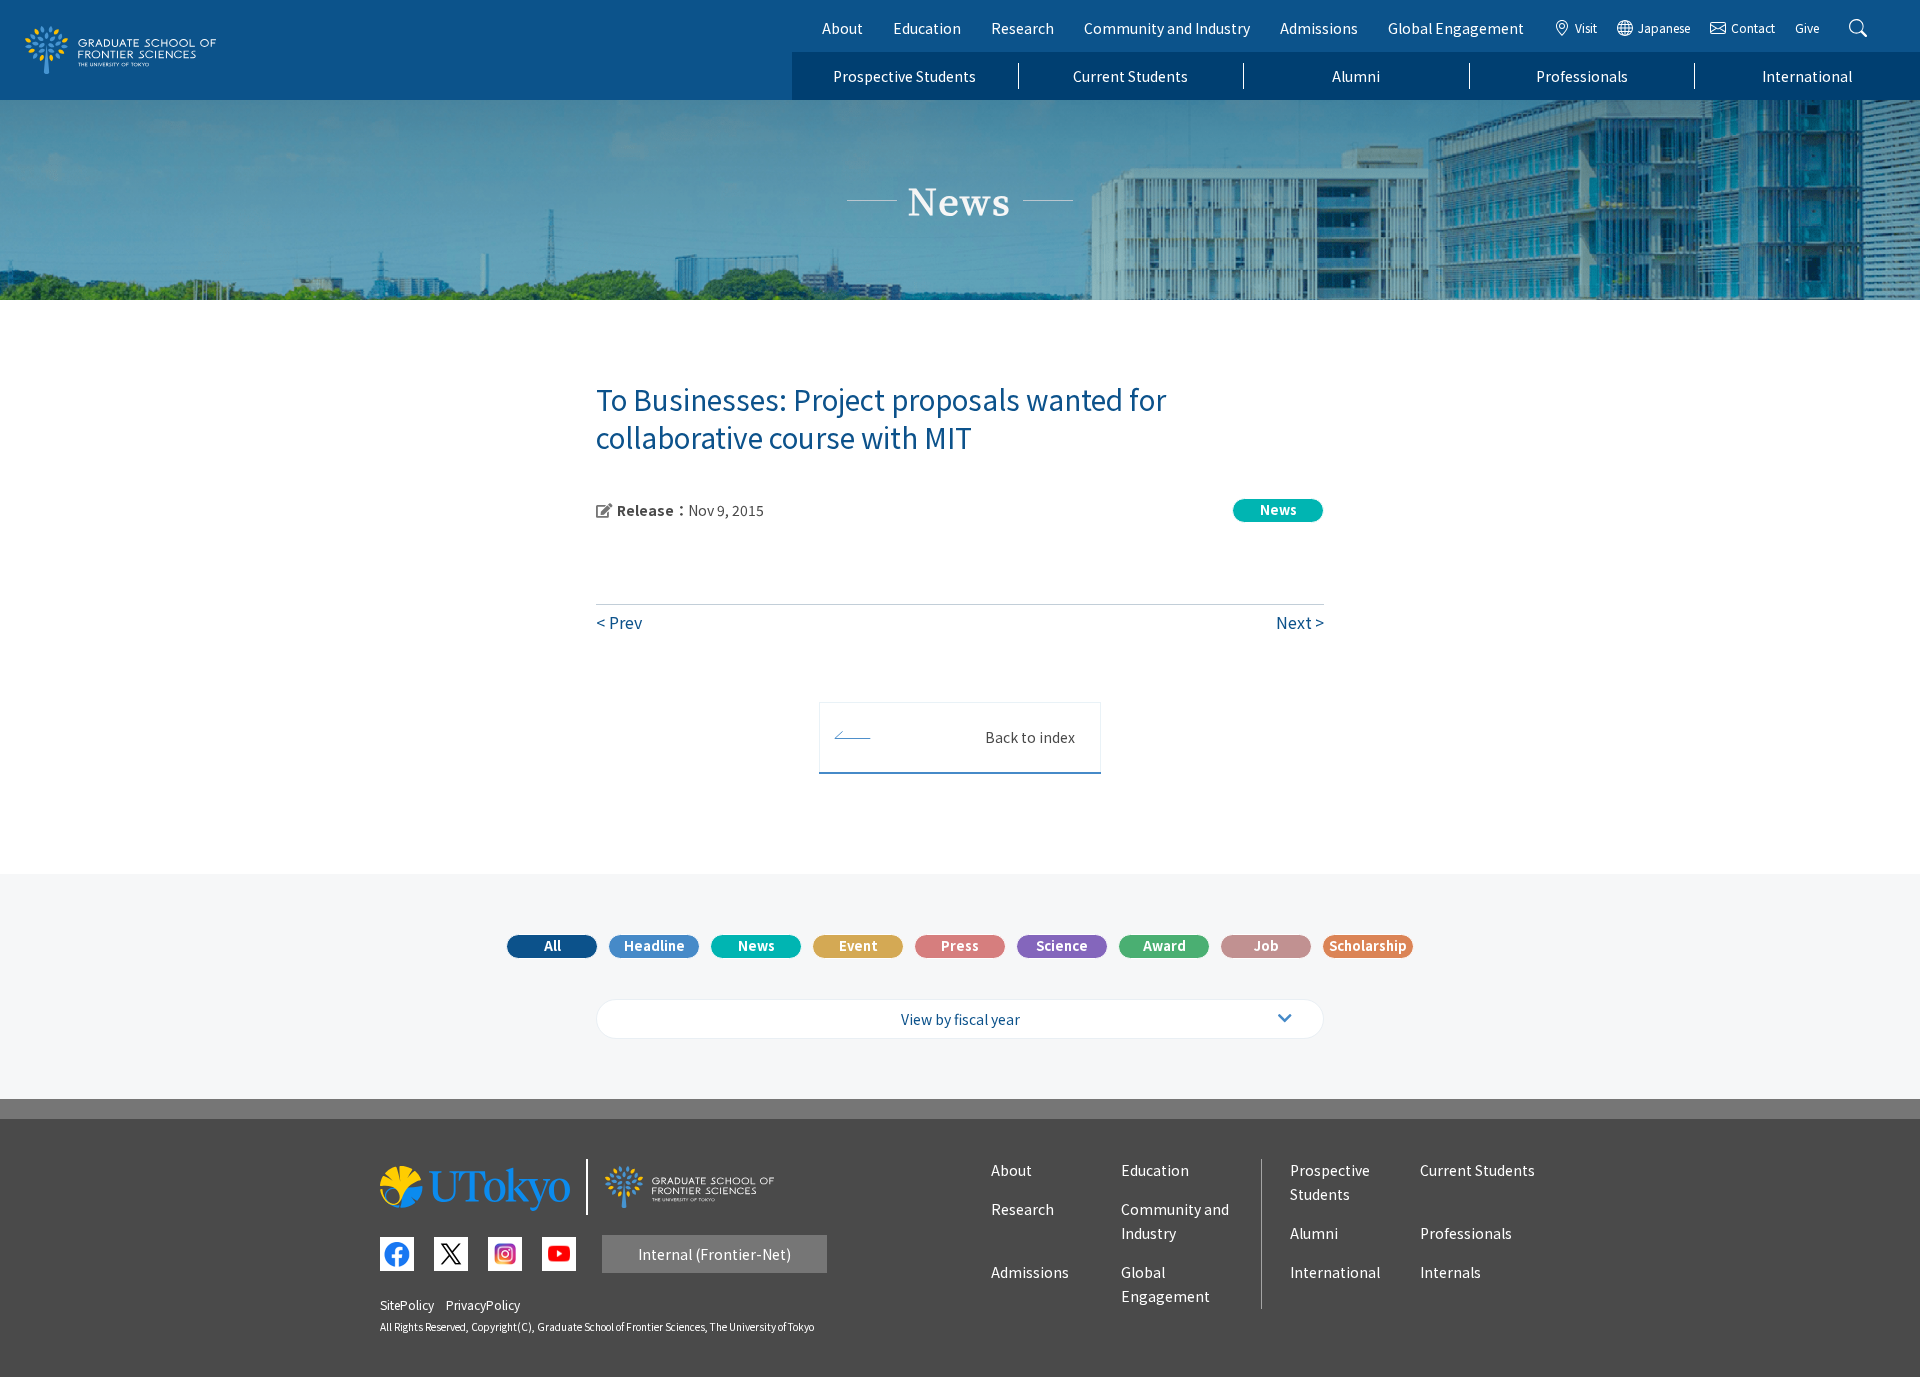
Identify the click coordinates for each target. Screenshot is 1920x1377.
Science (1062, 945)
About (842, 28)
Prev (625, 622)
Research (1022, 28)
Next (1294, 622)
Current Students (1130, 76)
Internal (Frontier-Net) (714, 1254)
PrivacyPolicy (483, 1304)
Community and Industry (1167, 28)
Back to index (1030, 737)
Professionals (1582, 76)
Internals (1450, 1272)
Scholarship (1368, 945)
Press (960, 945)
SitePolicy (407, 1304)
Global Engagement (1456, 28)
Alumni (1356, 76)
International (1807, 76)
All (552, 945)
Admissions (1319, 28)
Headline (654, 945)
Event (858, 945)
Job (1266, 945)
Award (1164, 945)
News (756, 945)
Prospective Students (904, 76)
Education (927, 28)
